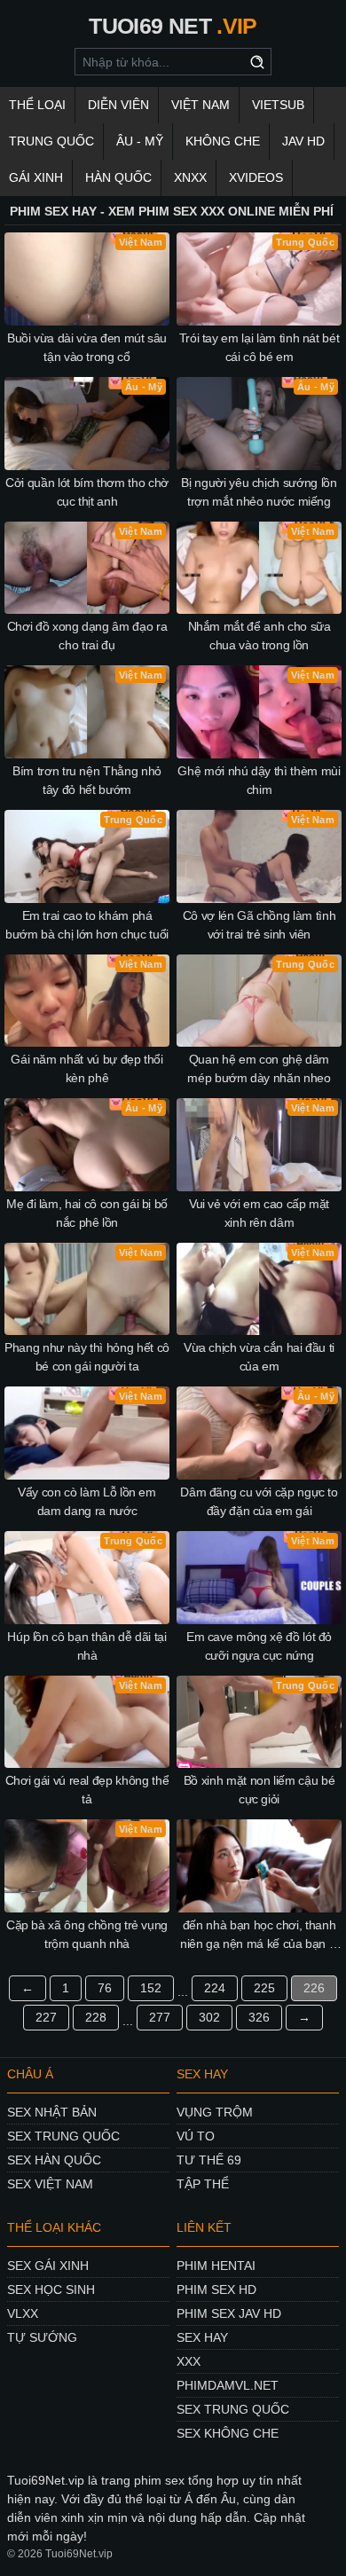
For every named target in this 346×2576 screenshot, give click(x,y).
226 (314, 1988)
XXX (189, 2361)
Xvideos (256, 177)
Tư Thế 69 (209, 2160)
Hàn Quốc (118, 177)
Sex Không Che (228, 2433)
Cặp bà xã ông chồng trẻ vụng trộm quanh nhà (87, 1934)
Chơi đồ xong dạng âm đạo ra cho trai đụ (87, 636)
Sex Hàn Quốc (54, 2160)
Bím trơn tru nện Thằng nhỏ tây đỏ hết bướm (87, 780)
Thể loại (37, 105)
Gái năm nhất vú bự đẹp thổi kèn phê (87, 1068)
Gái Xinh (36, 177)
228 (96, 2017)
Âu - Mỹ (140, 141)
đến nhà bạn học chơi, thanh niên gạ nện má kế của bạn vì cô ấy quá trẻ (259, 1936)
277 (160, 2017)
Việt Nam (201, 105)
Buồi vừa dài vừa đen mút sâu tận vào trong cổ (87, 347)
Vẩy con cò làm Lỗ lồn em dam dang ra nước (87, 1501)
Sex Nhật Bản (52, 2112)
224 (215, 1988)
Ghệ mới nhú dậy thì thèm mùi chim (259, 780)
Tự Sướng (42, 2337)
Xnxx (190, 177)
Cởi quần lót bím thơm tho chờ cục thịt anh (87, 492)
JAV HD (303, 141)
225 (264, 1988)
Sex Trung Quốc (63, 2136)
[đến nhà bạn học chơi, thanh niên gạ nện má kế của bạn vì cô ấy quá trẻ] (259, 1866)
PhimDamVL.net (228, 2385)
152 (151, 1988)
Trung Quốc (51, 141)
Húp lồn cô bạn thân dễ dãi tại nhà (87, 1646)
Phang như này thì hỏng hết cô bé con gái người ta (87, 1357)
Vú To (196, 2136)
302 (209, 2017)
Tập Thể (203, 2184)
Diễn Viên (118, 105)
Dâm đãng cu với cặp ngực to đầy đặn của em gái (259, 1501)
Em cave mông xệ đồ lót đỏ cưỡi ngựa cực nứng (259, 1646)
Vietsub (278, 105)
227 (46, 2017)
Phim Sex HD (216, 2289)
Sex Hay (202, 2337)
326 (259, 2017)
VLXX (23, 2313)
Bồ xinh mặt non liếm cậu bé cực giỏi (259, 1790)
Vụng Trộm (215, 2112)
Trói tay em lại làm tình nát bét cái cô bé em (259, 347)
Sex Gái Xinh (48, 2266)
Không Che (223, 141)
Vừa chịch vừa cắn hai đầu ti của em (259, 1357)
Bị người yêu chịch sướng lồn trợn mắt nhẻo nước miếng (259, 492)
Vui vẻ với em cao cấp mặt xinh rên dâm (259, 1213)
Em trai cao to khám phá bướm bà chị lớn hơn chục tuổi (87, 925)
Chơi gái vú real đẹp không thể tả (87, 1790)
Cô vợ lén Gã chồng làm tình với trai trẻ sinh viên (259, 925)
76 (105, 1988)
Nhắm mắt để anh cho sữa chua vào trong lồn (259, 636)
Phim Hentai (216, 2266)
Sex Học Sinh (51, 2289)
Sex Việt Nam (50, 2184)
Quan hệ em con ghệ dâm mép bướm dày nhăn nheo (259, 1068)
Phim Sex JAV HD (229, 2313)
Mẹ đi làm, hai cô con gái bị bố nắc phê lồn (87, 1213)
